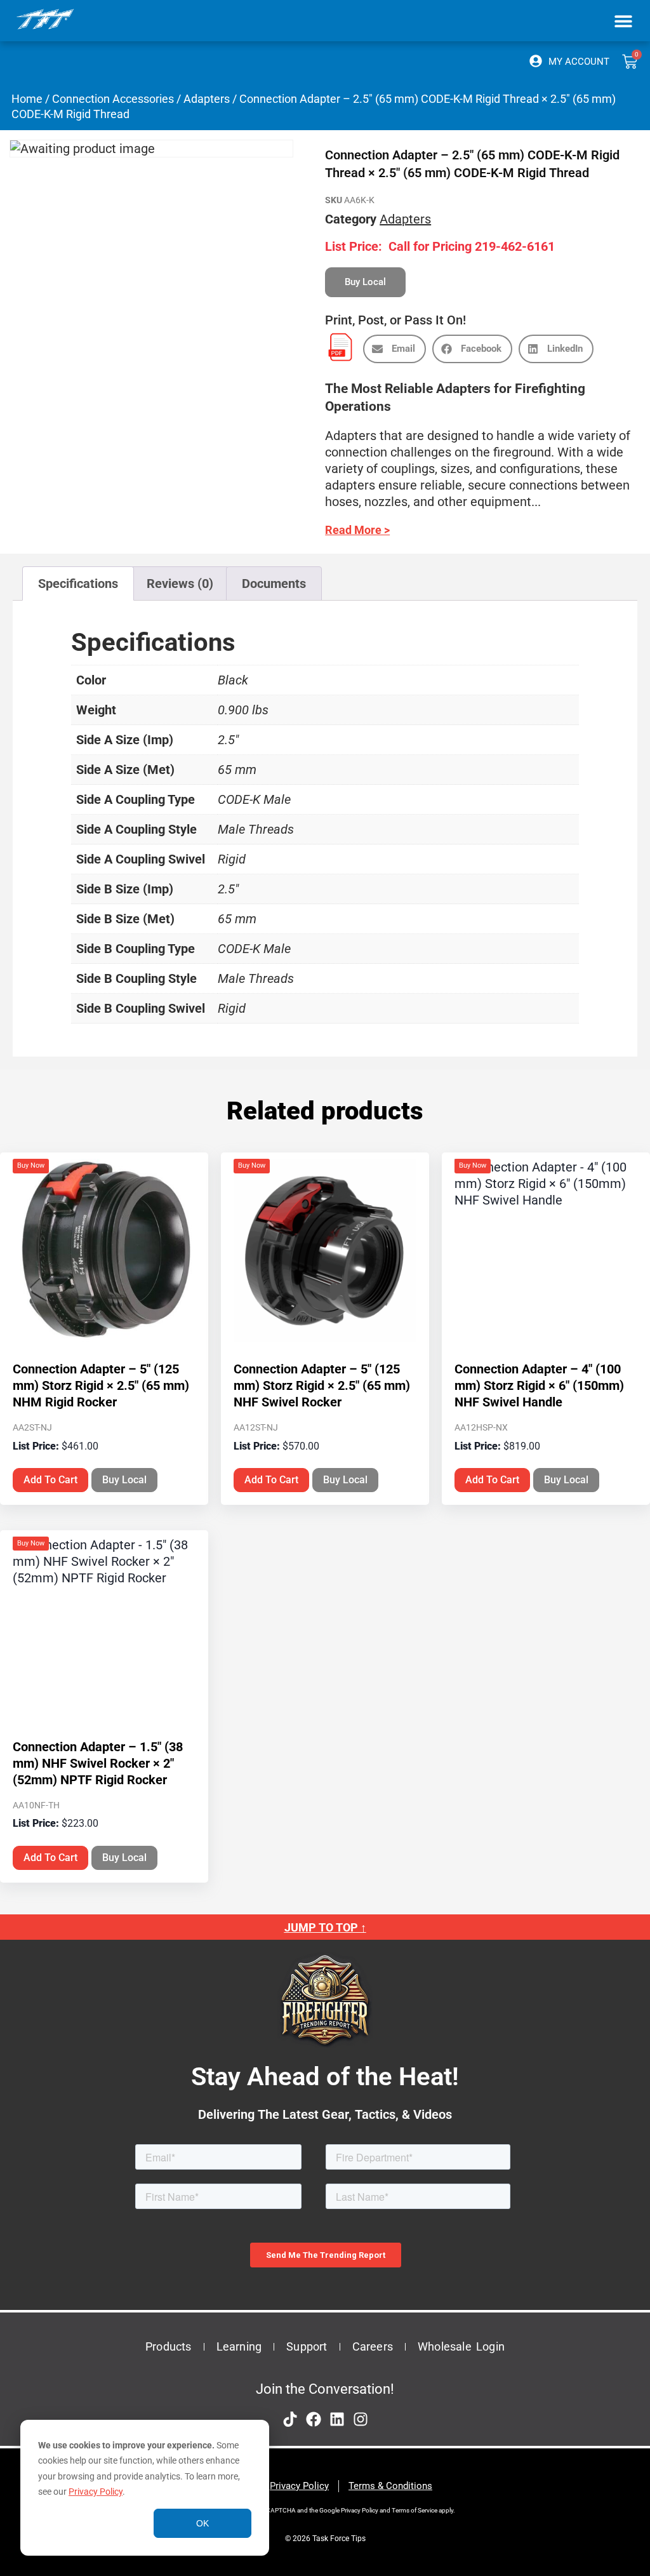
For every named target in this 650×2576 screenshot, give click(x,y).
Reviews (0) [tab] (180, 584)
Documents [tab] (274, 584)
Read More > (357, 530)
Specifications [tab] (78, 584)
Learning (239, 2346)
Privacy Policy (96, 2492)
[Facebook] (314, 2419)
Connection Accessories (113, 99)
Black (233, 680)
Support (307, 2346)
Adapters (207, 99)
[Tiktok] (290, 2419)
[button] (623, 21)
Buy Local (124, 1480)
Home (27, 99)
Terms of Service (415, 2510)
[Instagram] (361, 2419)
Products (169, 2346)
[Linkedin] (337, 2419)
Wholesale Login (461, 2346)
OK (202, 2523)
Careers (373, 2346)
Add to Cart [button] (50, 1480)
